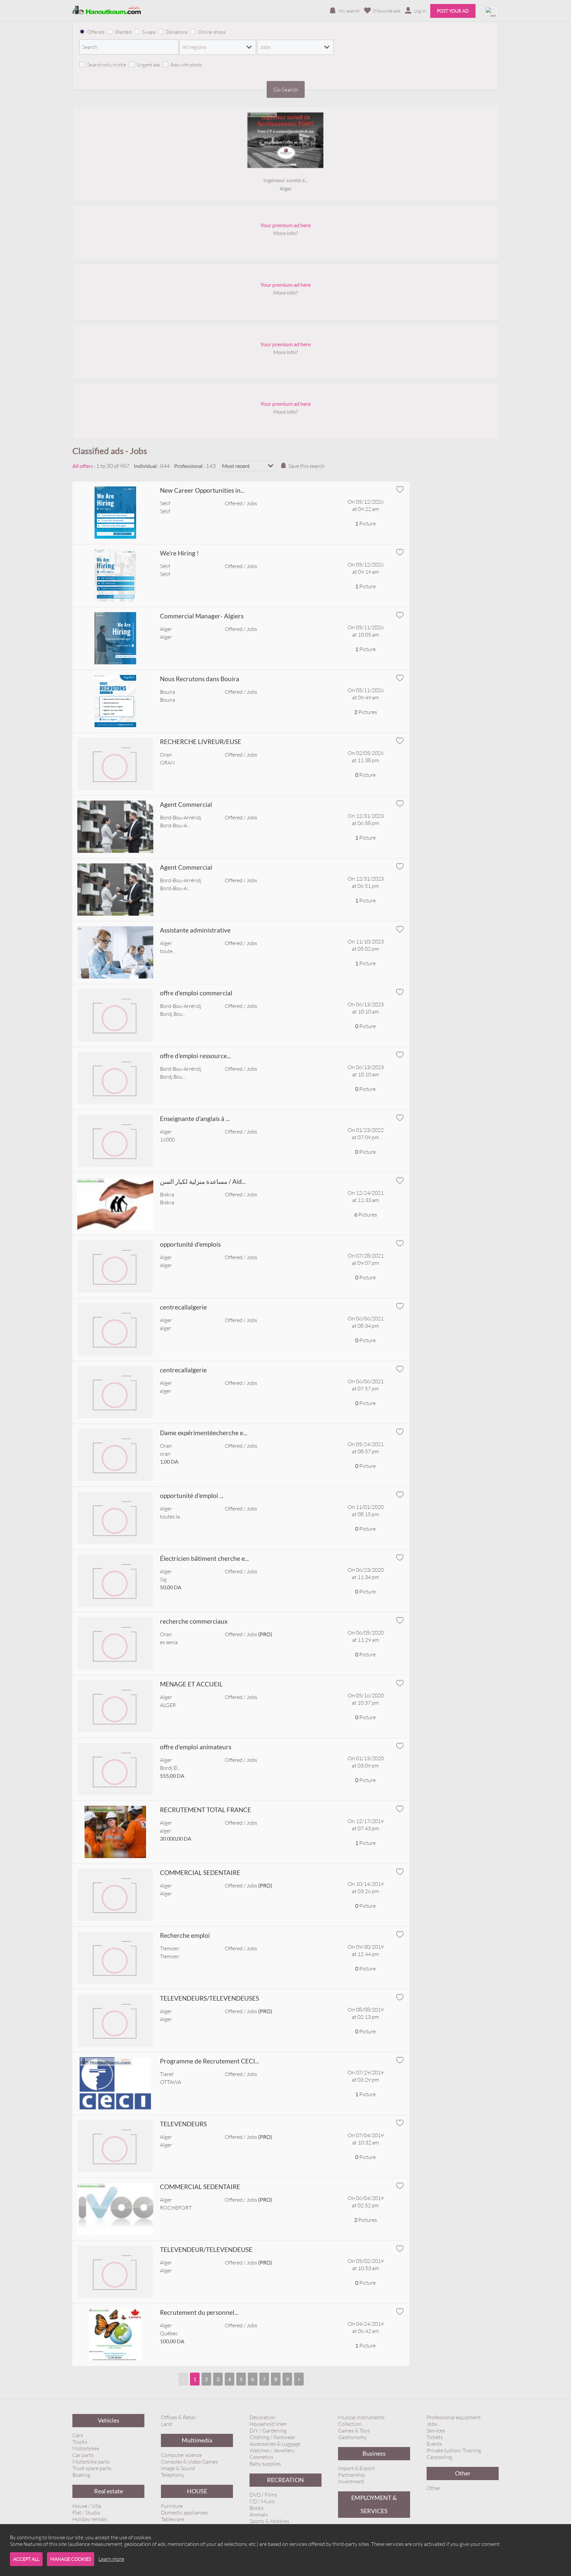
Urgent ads (148, 65)
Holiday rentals (90, 2519)
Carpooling (439, 2457)
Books (257, 2508)
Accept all (26, 2559)
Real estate (109, 2491)
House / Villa (87, 2506)
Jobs (432, 2424)
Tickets (435, 2437)
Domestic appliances (184, 2513)
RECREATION (285, 2480)
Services (436, 2431)
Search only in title (107, 65)
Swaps (149, 32)
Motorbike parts (91, 2462)
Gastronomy (352, 2437)
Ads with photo (186, 65)
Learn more (111, 2559)
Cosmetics (261, 2457)
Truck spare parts (92, 2468)
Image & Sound (178, 2468)
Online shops (212, 32)
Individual (145, 466)
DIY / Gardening (268, 2431)
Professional (188, 466)
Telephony (173, 2475)
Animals (259, 2514)
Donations (177, 32)
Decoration (262, 2417)
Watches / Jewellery (272, 2450)
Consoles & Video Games (189, 2462)
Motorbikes (86, 2448)
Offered (96, 32)
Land (167, 2424)
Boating (81, 2475)
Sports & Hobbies (269, 2521)
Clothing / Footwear (272, 2437)
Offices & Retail (178, 2417)
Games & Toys (354, 2431)
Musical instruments (361, 2417)
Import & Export (356, 2468)
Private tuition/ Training (454, 2450)
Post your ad (453, 11)
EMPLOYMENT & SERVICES (374, 2504)
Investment (351, 2481)
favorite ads (387, 11)
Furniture (172, 2506)
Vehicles (109, 2420)
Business (374, 2453)
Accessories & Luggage (275, 2444)
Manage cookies (71, 2559)
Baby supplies (265, 2464)
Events (434, 2444)
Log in (420, 11)
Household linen (268, 2424)
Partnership (352, 2475)
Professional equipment (454, 2417)
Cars (78, 2435)
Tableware (172, 2519)
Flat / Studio (86, 2513)
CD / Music (262, 2501)
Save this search (306, 466)
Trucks (80, 2442)
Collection (350, 2424)
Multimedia (197, 2440)
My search (349, 11)
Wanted (123, 32)
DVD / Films (263, 2495)
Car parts (83, 2455)
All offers (83, 466)
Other (463, 2473)
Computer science (181, 2455)
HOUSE (197, 2491)
